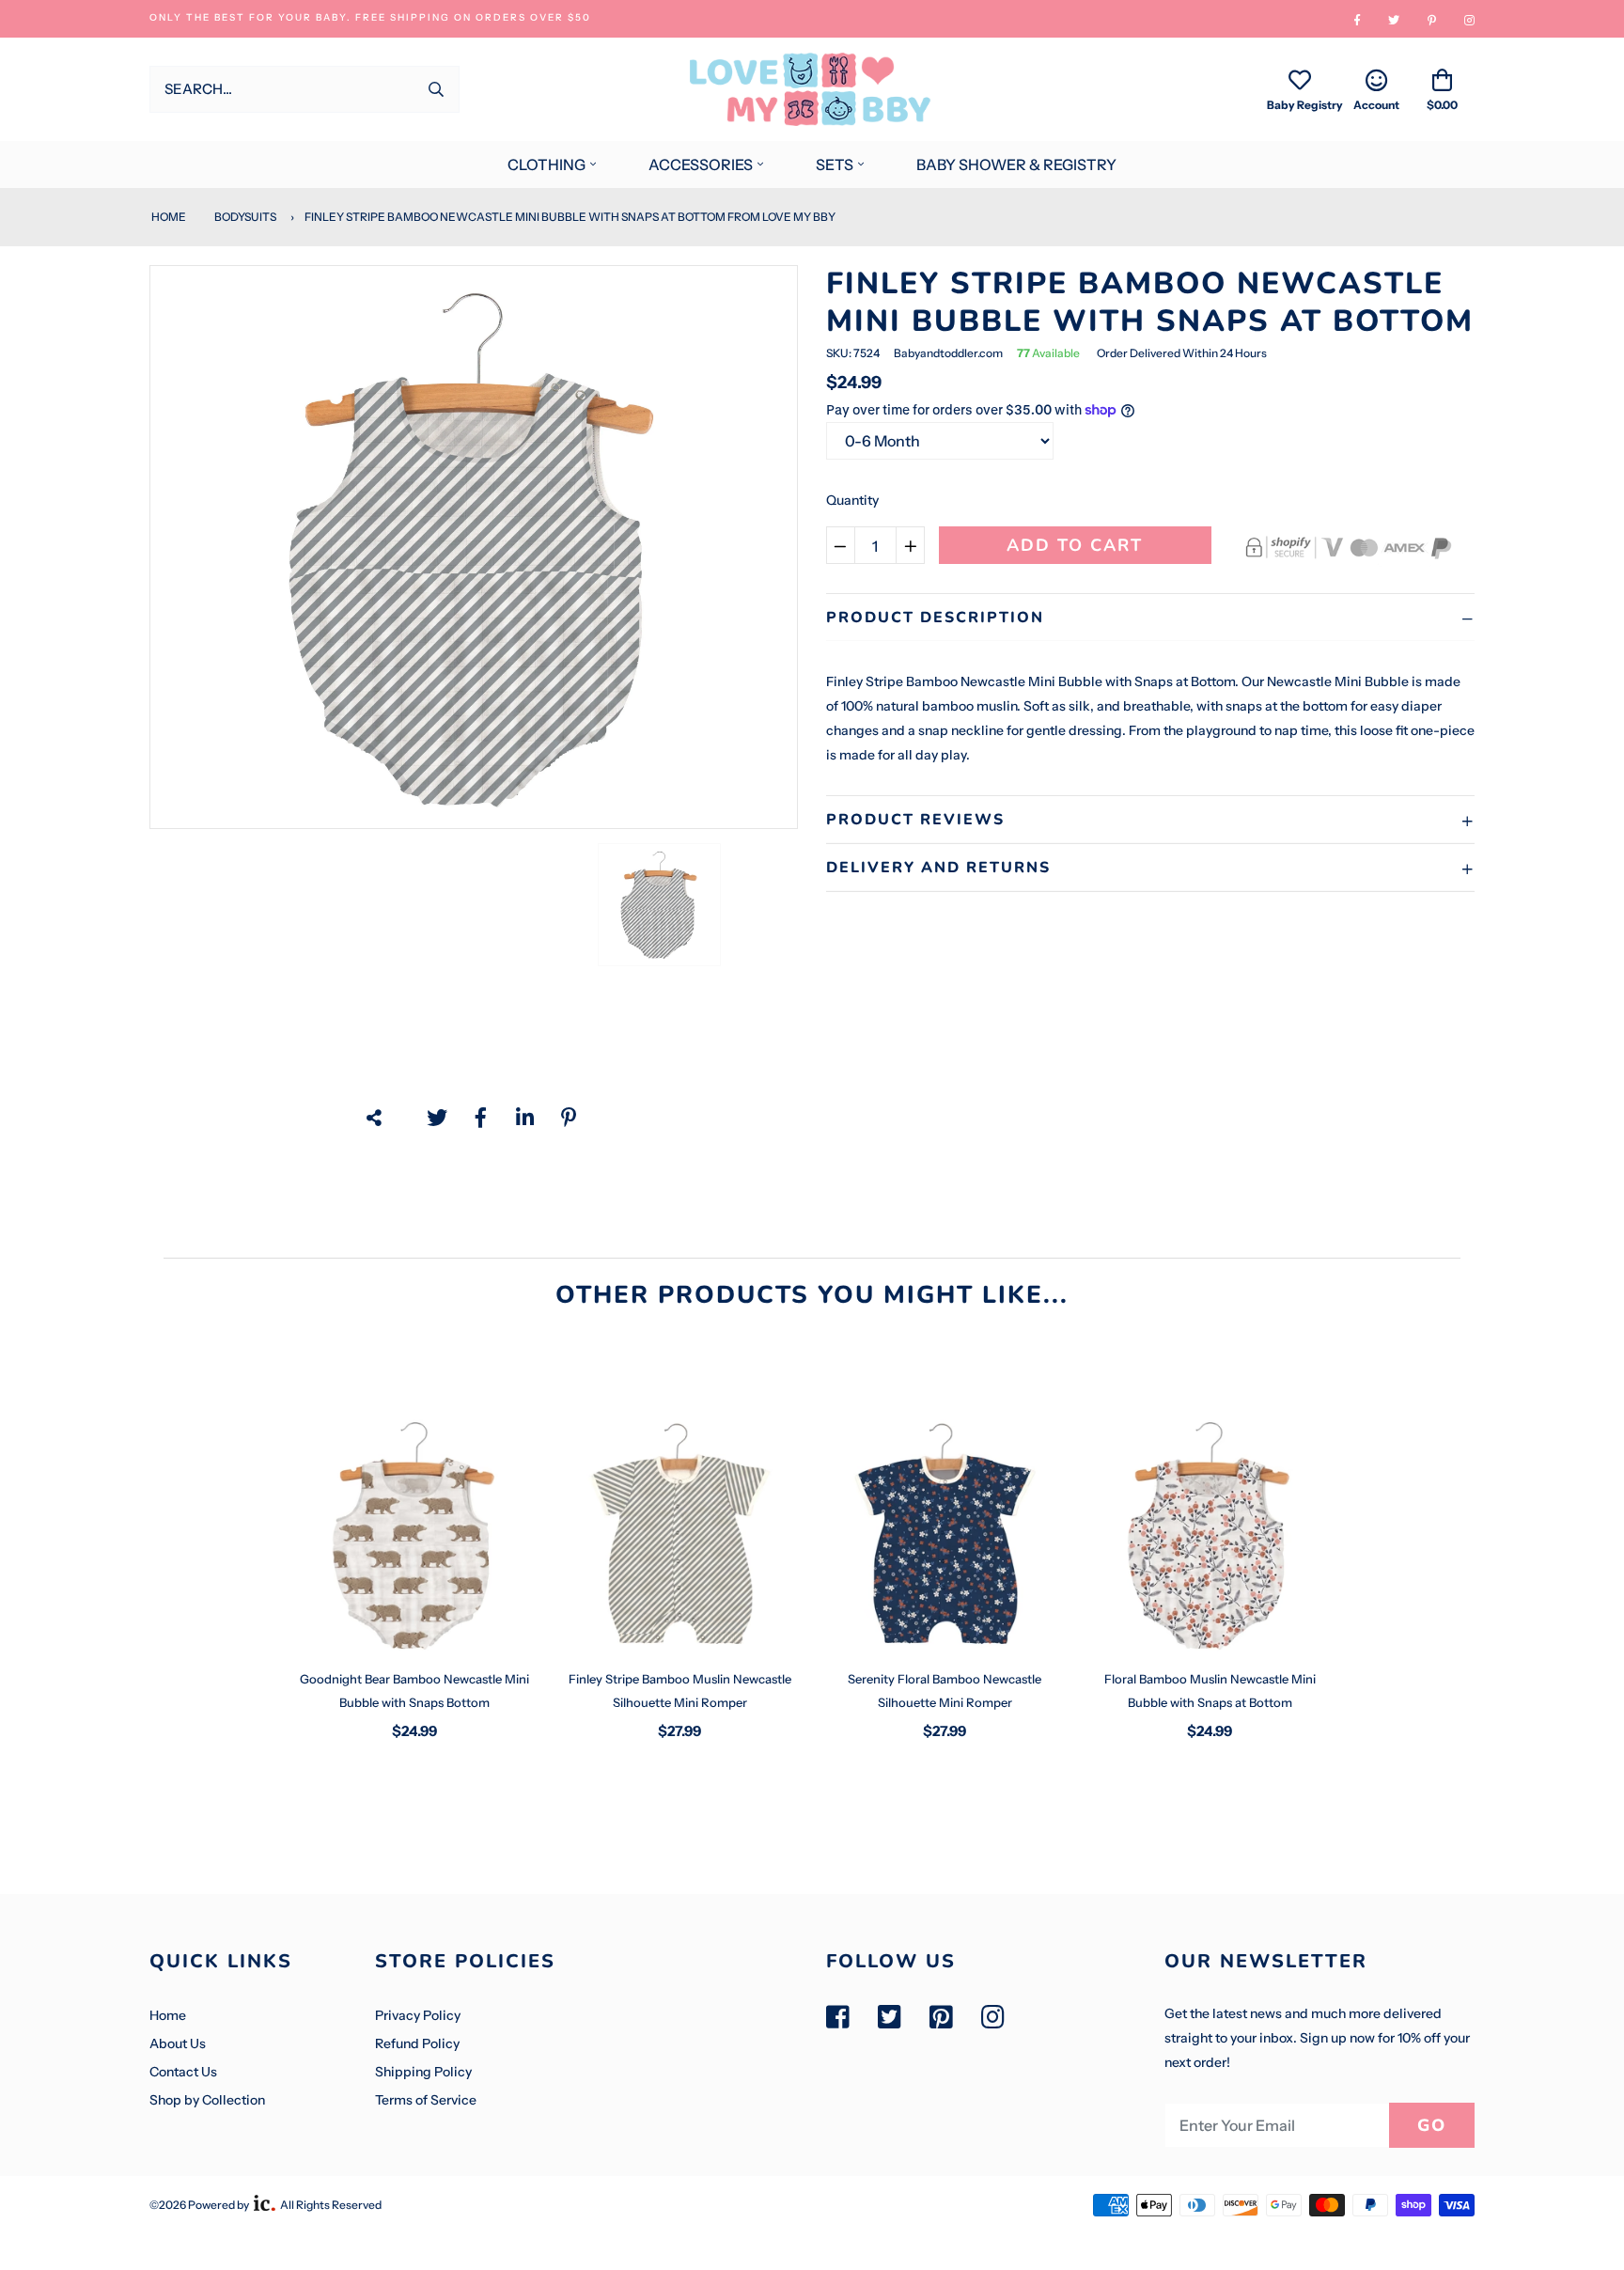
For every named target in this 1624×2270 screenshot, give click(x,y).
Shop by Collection (207, 2100)
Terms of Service (426, 2100)
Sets (835, 164)
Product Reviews (915, 820)
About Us (178, 2043)
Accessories (701, 164)
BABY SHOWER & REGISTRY (1016, 164)
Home (168, 217)
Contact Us (183, 2072)
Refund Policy (417, 2043)
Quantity (852, 500)
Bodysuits (245, 217)
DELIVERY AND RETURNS (938, 868)
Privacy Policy (418, 2015)
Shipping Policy (423, 2072)
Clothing (547, 164)
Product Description (935, 618)
